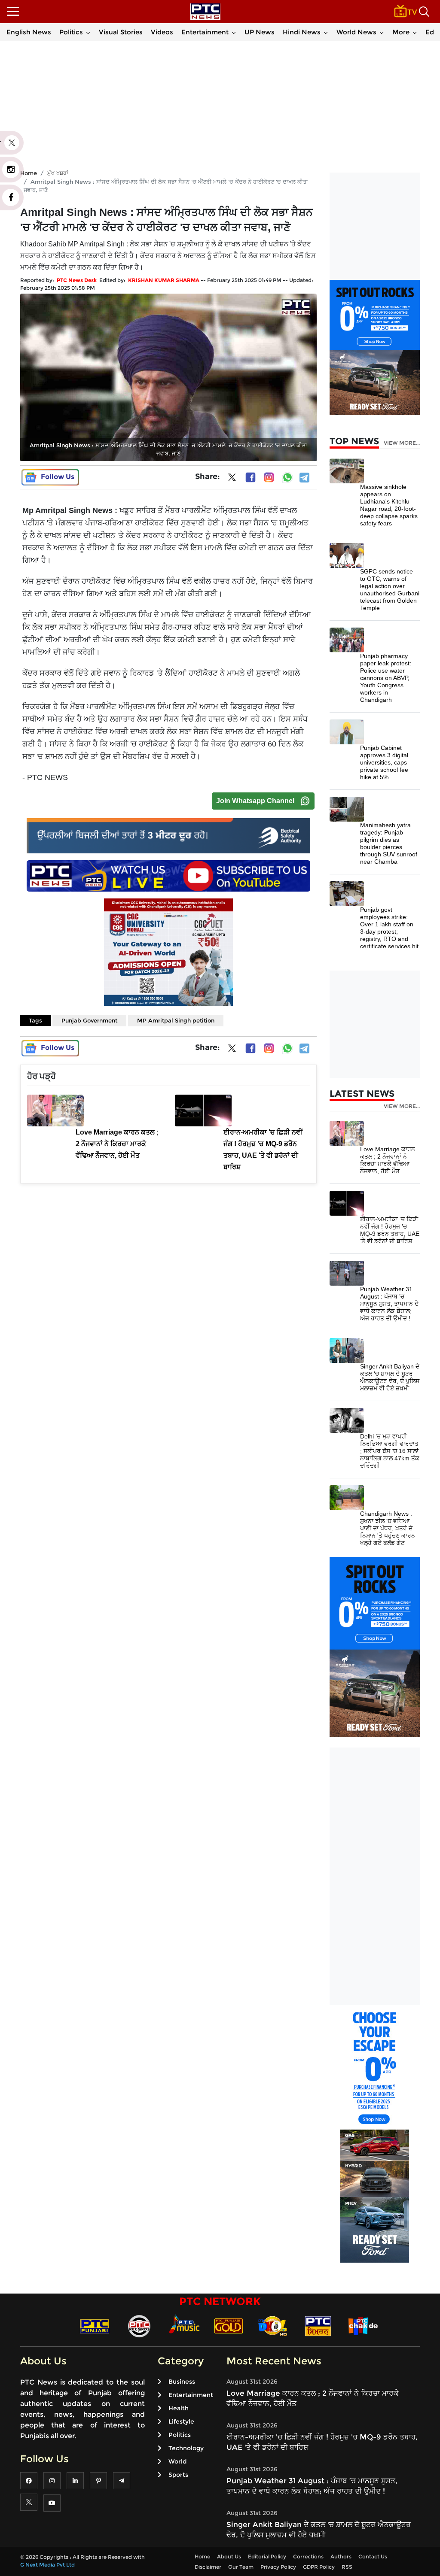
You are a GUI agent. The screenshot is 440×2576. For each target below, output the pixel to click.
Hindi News (302, 32)
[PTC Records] (139, 2326)
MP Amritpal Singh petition (176, 1020)
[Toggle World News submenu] (382, 32)
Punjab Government (89, 1020)
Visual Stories (121, 32)
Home (202, 2556)
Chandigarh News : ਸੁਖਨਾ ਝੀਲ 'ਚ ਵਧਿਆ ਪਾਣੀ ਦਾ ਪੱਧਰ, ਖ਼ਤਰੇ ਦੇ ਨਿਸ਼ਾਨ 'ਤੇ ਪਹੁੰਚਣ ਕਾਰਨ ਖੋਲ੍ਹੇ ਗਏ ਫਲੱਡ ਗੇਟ (388, 1528)
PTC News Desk (77, 280)
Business (182, 2382)
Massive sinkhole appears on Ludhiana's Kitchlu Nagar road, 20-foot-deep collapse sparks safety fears (389, 505)
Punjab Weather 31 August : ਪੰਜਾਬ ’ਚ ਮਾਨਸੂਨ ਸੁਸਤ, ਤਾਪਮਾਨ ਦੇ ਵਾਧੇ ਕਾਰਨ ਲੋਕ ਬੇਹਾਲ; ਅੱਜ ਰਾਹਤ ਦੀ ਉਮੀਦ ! (389, 1304)
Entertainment (205, 32)
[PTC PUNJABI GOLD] (229, 2326)
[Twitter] (232, 479)
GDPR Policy (319, 2567)
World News (356, 32)
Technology (186, 2448)
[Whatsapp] (287, 477)
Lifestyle (181, 2421)
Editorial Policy (267, 2556)
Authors (341, 2556)
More (401, 32)
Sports (178, 2475)
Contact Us (373, 2556)
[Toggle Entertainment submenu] (234, 32)
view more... (402, 443)
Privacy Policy (278, 2567)
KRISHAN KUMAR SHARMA (164, 280)
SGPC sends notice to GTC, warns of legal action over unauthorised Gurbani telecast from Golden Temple (390, 590)
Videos (162, 32)
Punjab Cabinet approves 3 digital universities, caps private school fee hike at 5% (384, 762)
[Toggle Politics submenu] (88, 32)
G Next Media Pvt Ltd (47, 2565)
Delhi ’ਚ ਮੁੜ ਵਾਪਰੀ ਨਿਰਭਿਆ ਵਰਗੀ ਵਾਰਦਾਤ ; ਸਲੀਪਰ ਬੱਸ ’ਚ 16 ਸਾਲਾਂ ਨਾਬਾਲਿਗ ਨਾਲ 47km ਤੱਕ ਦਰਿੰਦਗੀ (390, 1451)
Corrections (308, 2556)
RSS (347, 2567)
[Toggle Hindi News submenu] (326, 32)
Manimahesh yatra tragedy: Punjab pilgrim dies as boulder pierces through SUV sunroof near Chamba (389, 843)
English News (29, 32)
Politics (71, 32)
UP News (260, 32)
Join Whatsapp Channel (255, 801)
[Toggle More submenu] (415, 32)
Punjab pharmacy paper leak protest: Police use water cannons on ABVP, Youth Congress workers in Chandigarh (386, 678)
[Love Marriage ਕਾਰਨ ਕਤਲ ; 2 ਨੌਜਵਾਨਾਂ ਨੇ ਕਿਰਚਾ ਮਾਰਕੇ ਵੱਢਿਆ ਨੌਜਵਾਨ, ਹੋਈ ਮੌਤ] (347, 1133)
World (177, 2461)
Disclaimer (208, 2567)
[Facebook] (251, 477)
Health (179, 2408)
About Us (229, 2556)
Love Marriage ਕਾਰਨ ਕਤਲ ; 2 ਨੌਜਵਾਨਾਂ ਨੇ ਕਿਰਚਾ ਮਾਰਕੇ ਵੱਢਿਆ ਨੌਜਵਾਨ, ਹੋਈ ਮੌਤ (388, 1160)
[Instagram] (269, 477)
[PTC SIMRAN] (318, 2326)
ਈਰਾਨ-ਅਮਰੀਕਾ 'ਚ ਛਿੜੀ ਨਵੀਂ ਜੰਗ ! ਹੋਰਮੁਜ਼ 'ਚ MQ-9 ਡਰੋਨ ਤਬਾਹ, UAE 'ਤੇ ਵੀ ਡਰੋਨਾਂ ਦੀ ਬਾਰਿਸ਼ (390, 1230)
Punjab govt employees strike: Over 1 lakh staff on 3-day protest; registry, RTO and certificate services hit (389, 928)
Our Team (241, 2567)
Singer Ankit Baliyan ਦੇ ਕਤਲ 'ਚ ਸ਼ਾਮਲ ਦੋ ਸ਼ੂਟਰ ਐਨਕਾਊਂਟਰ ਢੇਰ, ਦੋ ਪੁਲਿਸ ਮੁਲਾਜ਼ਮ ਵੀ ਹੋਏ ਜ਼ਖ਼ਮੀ (390, 1377)
